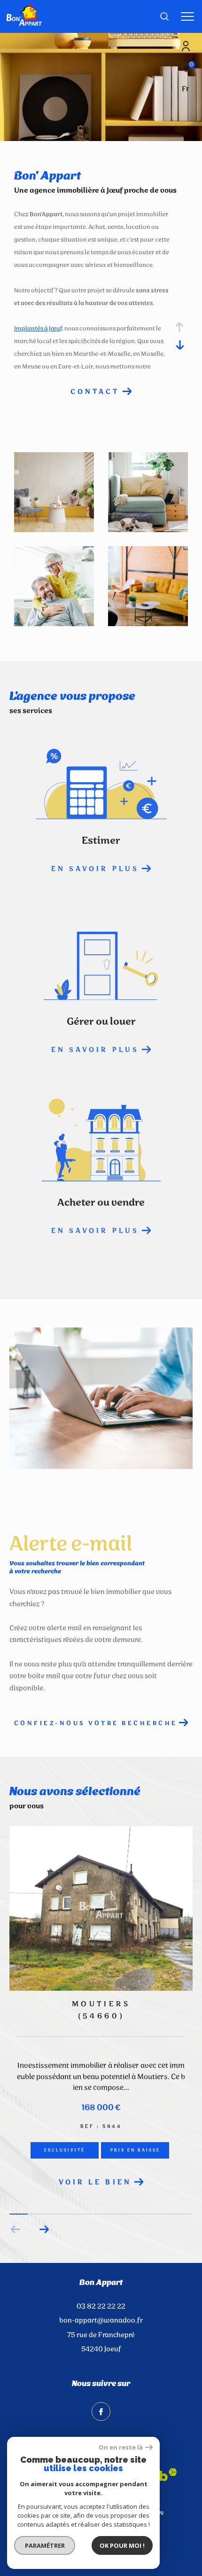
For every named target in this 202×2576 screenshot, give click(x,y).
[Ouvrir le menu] (187, 16)
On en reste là (121, 2447)
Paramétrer (45, 2545)
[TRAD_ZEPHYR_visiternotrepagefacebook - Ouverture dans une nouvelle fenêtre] (101, 2414)
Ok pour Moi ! (122, 2545)
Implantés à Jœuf (38, 329)
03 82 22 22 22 (101, 2309)
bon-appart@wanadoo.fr (101, 2323)
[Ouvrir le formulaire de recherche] (164, 16)
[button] (44, 2232)
